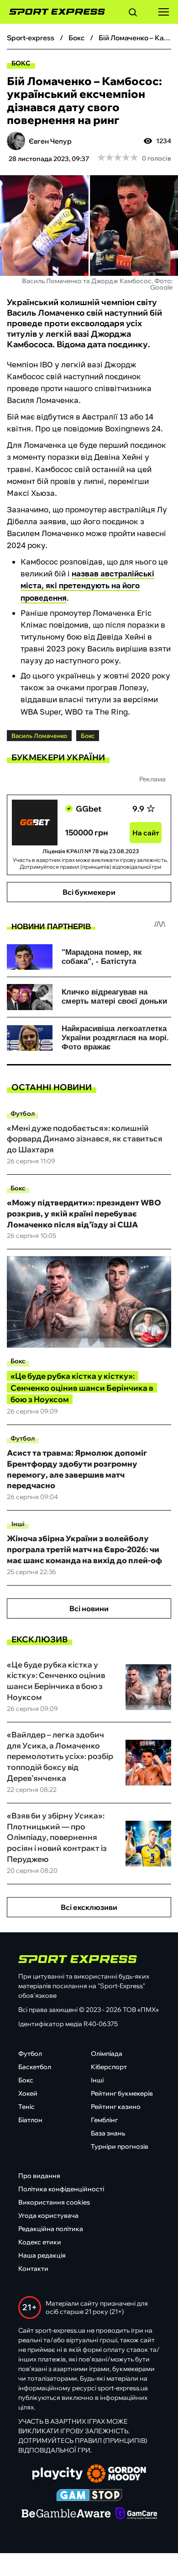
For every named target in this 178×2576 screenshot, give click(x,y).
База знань (108, 2133)
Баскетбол (35, 2067)
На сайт (146, 833)
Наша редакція (42, 2255)
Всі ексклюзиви (89, 1907)
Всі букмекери (89, 892)
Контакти (33, 2269)
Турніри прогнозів (120, 2146)
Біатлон (30, 2120)
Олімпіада (107, 2054)
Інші (18, 1524)
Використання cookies (54, 2202)
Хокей (28, 2093)
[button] (133, 14)
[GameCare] (136, 2514)
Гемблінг (104, 2120)
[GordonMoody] (117, 2474)
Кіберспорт (109, 2067)
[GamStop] (89, 2496)
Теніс (26, 2107)
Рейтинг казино (116, 2107)
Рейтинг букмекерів (122, 2093)
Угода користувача (48, 2216)
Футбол (23, 1113)
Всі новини (89, 1608)
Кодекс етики (40, 2242)
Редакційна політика (51, 2229)
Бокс (21, 63)
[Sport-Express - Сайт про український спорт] (52, 12)
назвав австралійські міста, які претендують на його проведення (87, 585)
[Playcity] (58, 2474)
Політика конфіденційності (61, 2189)
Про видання (39, 2176)
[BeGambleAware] (66, 2514)
